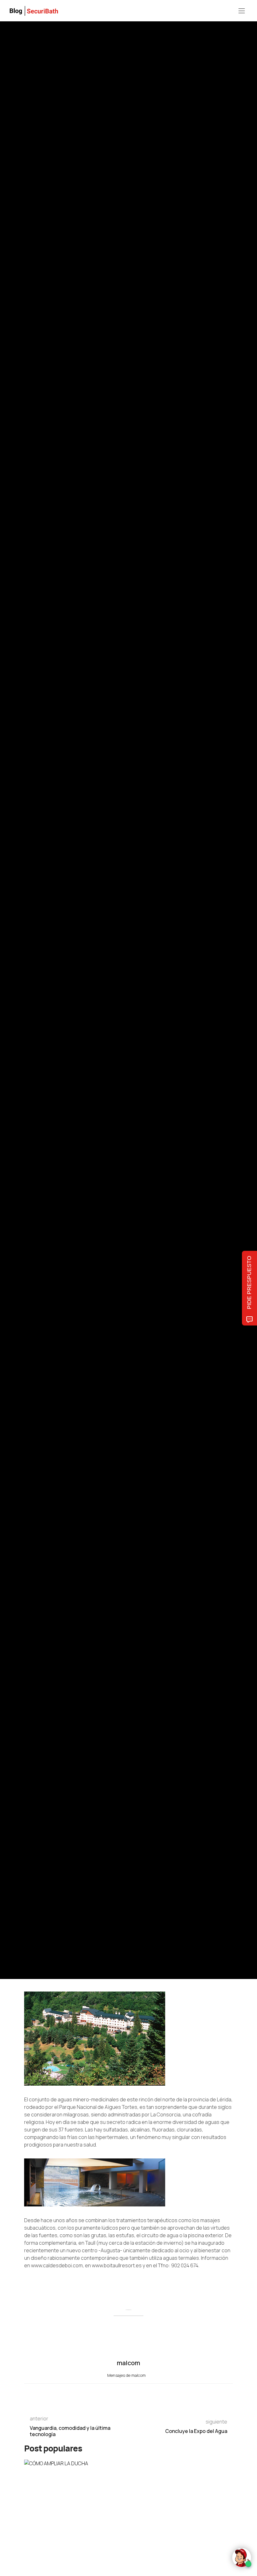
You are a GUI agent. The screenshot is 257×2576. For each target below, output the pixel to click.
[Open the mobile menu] (242, 11)
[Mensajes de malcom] (30, 1013)
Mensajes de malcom (127, 2375)
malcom (53, 1013)
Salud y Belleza (37, 968)
